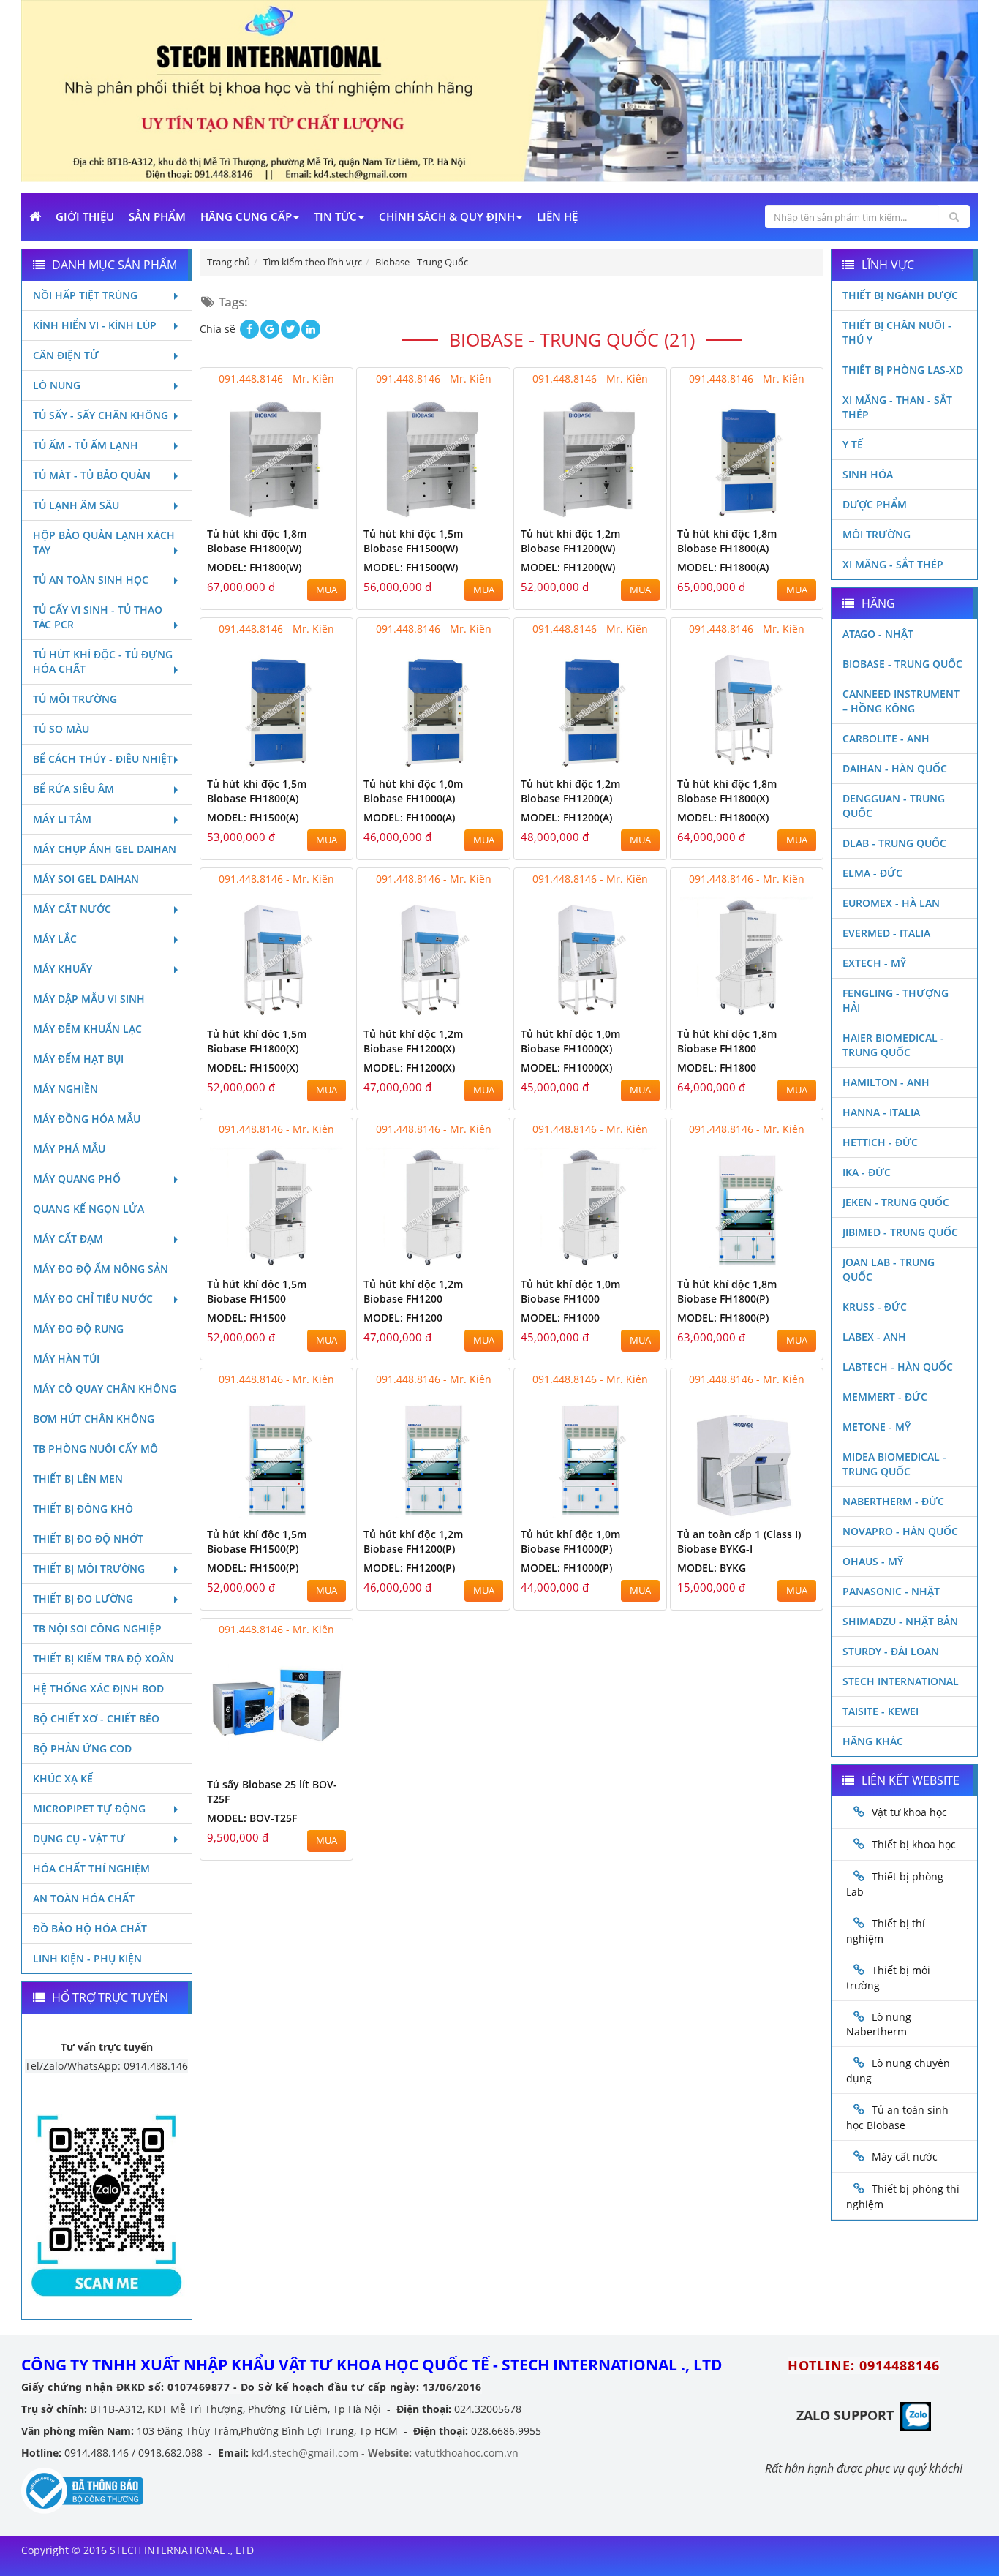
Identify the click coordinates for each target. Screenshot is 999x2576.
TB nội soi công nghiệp (97, 1628)
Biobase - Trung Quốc (902, 664)
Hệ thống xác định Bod (98, 1688)
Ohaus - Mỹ (873, 1561)
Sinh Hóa (868, 474)
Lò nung (57, 385)
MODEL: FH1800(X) (723, 817)
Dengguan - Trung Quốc (894, 806)
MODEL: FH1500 (246, 1318)
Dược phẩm (875, 504)
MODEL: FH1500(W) (411, 567)
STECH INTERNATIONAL (901, 1681)
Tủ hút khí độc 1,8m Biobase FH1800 (727, 1041)
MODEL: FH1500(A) (253, 817)
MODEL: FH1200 (403, 1318)
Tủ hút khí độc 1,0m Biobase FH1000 (570, 1291)
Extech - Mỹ (874, 963)
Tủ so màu (61, 729)
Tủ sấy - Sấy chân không (101, 415)
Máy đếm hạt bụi (78, 1059)
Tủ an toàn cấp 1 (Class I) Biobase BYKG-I (739, 1541)
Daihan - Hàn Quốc (895, 768)
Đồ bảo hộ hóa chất (90, 1928)
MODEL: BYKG (712, 1568)
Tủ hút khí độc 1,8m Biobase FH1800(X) (727, 791)
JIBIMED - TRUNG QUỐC (900, 1232)
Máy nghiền (65, 1089)
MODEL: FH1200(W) (568, 567)
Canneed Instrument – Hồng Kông (901, 701)
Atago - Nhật (878, 634)
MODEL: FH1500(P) (253, 1568)
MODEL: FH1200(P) (409, 1568)
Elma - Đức (872, 873)
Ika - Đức (867, 1172)
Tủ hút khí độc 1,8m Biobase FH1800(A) (727, 541)
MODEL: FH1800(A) (723, 567)
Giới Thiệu (85, 216)
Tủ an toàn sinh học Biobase (897, 2117)
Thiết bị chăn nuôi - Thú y (897, 332)
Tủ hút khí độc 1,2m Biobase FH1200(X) (413, 1041)
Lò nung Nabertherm (879, 2025)
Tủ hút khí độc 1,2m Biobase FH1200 (413, 1291)
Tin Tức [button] (335, 216)
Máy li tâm (62, 819)
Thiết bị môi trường (89, 1568)
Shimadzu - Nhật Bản (900, 1621)
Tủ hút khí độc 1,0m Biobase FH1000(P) (570, 1541)
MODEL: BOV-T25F (252, 1818)
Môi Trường (877, 534)
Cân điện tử (66, 355)
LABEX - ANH (874, 1337)
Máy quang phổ (77, 1179)
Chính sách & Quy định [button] (447, 216)
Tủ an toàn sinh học (91, 580)
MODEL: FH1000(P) (566, 1568)
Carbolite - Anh (886, 738)
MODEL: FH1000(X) (566, 1067)
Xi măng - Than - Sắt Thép (897, 407)
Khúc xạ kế (63, 1778)
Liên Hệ (557, 216)
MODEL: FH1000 (560, 1318)
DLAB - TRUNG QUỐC (894, 843)
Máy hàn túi (66, 1359)
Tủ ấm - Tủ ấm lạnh (86, 445)
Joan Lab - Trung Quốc (889, 1269)
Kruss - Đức (875, 1307)
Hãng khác (873, 1741)
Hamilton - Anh (886, 1082)
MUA (327, 590)
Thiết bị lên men (78, 1479)
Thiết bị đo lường (83, 1598)
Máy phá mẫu (69, 1149)
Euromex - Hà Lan (891, 903)
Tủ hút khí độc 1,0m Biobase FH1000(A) (413, 791)
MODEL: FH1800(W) (254, 567)
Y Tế (853, 444)
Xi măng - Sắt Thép (893, 564)
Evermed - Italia (886, 933)
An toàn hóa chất (84, 1898)
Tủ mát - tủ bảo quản (92, 475)
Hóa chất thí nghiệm (91, 1868)
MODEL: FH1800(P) (723, 1318)
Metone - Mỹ (877, 1427)
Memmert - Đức (885, 1397)
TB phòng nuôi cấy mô (95, 1449)
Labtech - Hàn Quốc (898, 1367)
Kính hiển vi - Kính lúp (95, 325)
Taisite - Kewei (881, 1711)
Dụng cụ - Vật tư (79, 1838)
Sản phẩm (157, 216)
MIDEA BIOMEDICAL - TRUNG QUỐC (894, 1464)
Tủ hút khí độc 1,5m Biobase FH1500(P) (257, 1541)
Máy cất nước (72, 909)
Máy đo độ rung (78, 1329)
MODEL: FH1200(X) (409, 1067)
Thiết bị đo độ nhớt (88, 1539)
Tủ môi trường (75, 699)
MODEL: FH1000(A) (409, 817)
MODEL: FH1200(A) (566, 817)
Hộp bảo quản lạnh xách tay (104, 542)
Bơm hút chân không (94, 1419)
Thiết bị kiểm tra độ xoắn (103, 1658)
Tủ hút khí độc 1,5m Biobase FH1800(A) (257, 791)
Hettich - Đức (880, 1142)
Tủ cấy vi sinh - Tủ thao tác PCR (98, 617)
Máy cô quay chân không (105, 1389)
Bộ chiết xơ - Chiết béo (96, 1718)
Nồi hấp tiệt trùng (85, 295)
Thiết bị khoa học (914, 1844)
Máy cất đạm (68, 1239)
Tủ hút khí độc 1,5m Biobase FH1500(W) (413, 541)
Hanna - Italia (881, 1112)
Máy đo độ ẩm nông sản (101, 1269)
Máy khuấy (63, 969)
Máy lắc (55, 939)
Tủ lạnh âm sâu (76, 505)
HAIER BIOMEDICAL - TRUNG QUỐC (893, 1045)
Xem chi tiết (312, 509)
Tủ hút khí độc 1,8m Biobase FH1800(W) (257, 541)
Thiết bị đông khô (83, 1509)
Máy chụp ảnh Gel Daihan (105, 849)
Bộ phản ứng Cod (82, 1748)
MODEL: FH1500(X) (253, 1067)
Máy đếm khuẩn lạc (87, 1029)
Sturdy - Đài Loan (891, 1651)
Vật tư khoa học (909, 1812)
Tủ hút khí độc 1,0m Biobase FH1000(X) (570, 1041)
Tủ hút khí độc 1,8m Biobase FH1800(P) (727, 1291)
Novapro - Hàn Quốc (900, 1531)
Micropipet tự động (89, 1808)
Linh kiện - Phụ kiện (87, 1958)
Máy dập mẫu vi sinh (89, 999)
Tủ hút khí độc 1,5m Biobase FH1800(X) (257, 1041)
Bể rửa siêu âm (73, 789)
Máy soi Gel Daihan (86, 879)
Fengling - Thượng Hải (896, 1000)
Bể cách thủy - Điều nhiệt (103, 759)
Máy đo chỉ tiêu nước (93, 1299)
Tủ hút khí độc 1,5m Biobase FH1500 (257, 1291)
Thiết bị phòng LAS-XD (903, 370)
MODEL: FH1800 (717, 1067)
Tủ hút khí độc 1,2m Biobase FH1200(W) (570, 541)
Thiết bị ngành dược (900, 295)
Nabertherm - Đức (893, 1501)
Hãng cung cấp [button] (246, 216)
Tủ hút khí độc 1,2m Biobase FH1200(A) (570, 791)
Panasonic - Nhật (891, 1591)
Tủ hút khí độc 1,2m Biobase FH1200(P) (413, 1541)
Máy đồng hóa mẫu (87, 1119)
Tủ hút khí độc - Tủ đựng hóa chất (103, 662)
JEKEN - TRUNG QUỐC (896, 1202)
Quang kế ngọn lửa (88, 1209)
